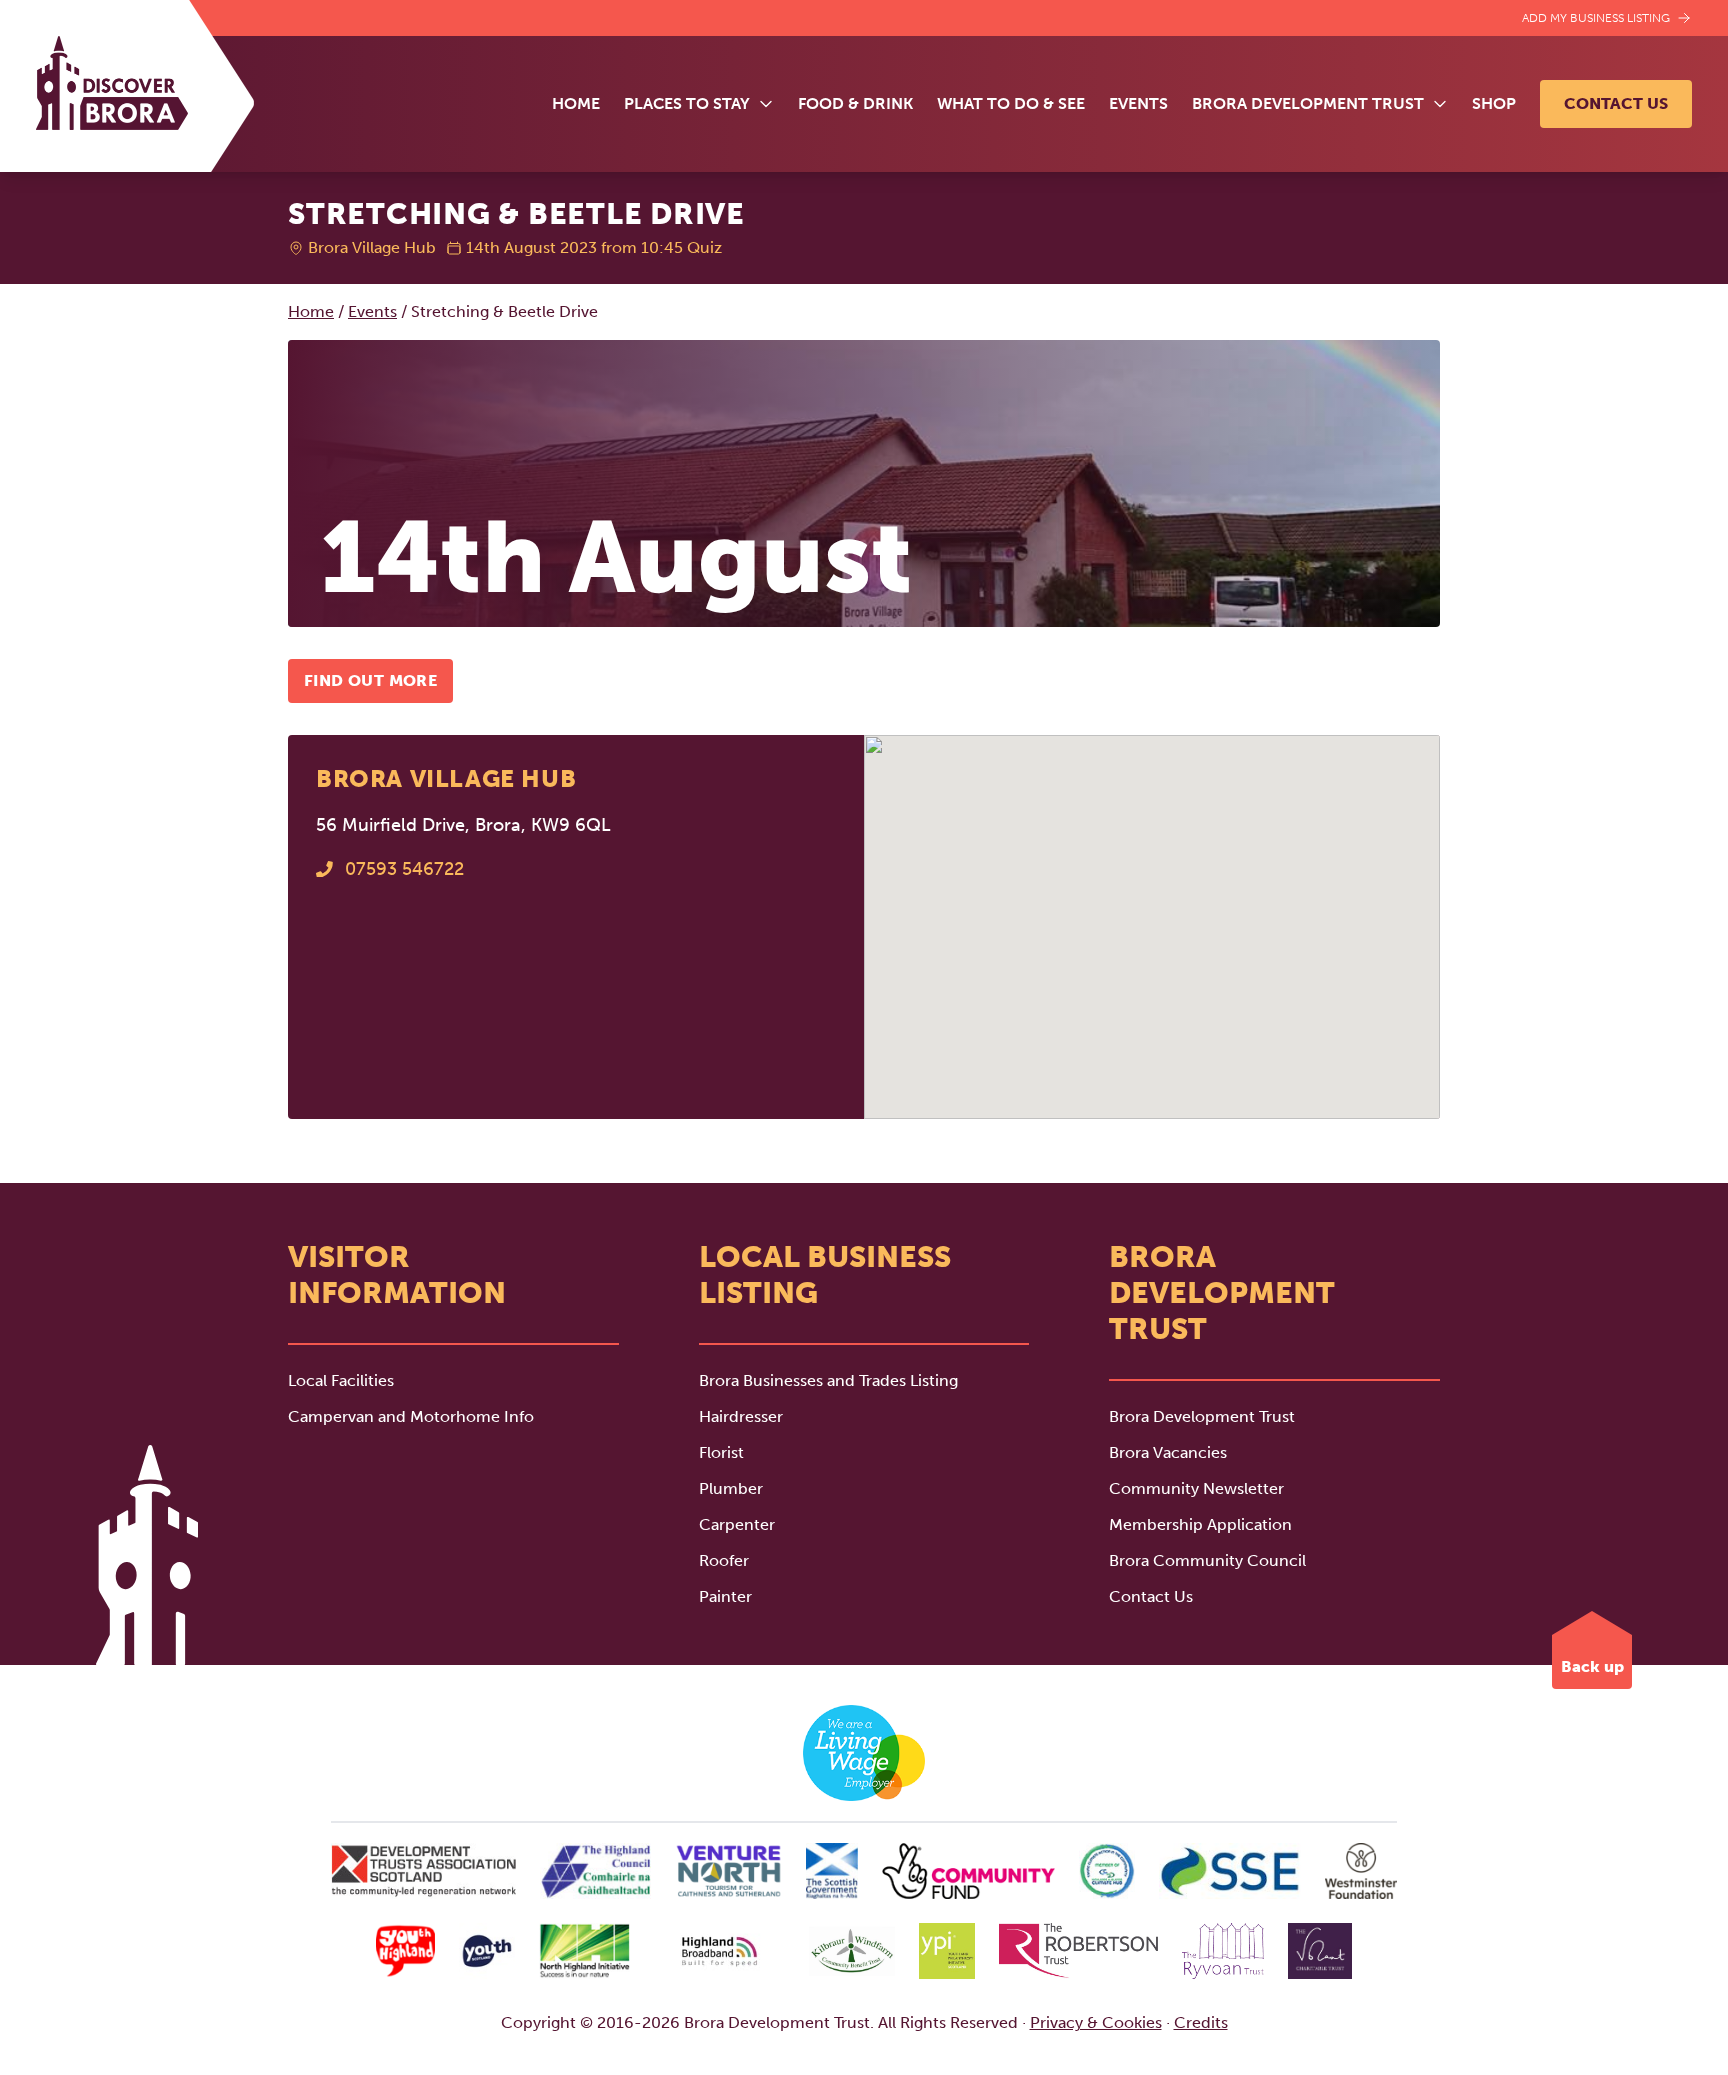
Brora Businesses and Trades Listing (828, 1380)
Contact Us (1616, 103)
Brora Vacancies (1168, 1452)
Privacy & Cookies (1096, 2022)
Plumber (731, 1488)
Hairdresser (741, 1416)
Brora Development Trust (1202, 1416)
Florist (721, 1452)
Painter (725, 1596)
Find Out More (370, 680)
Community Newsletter (1196, 1488)
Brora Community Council (1207, 1560)
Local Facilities (341, 1380)
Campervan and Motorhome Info (411, 1416)
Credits (1201, 2022)
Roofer (724, 1560)
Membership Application (1200, 1524)
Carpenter (737, 1524)
